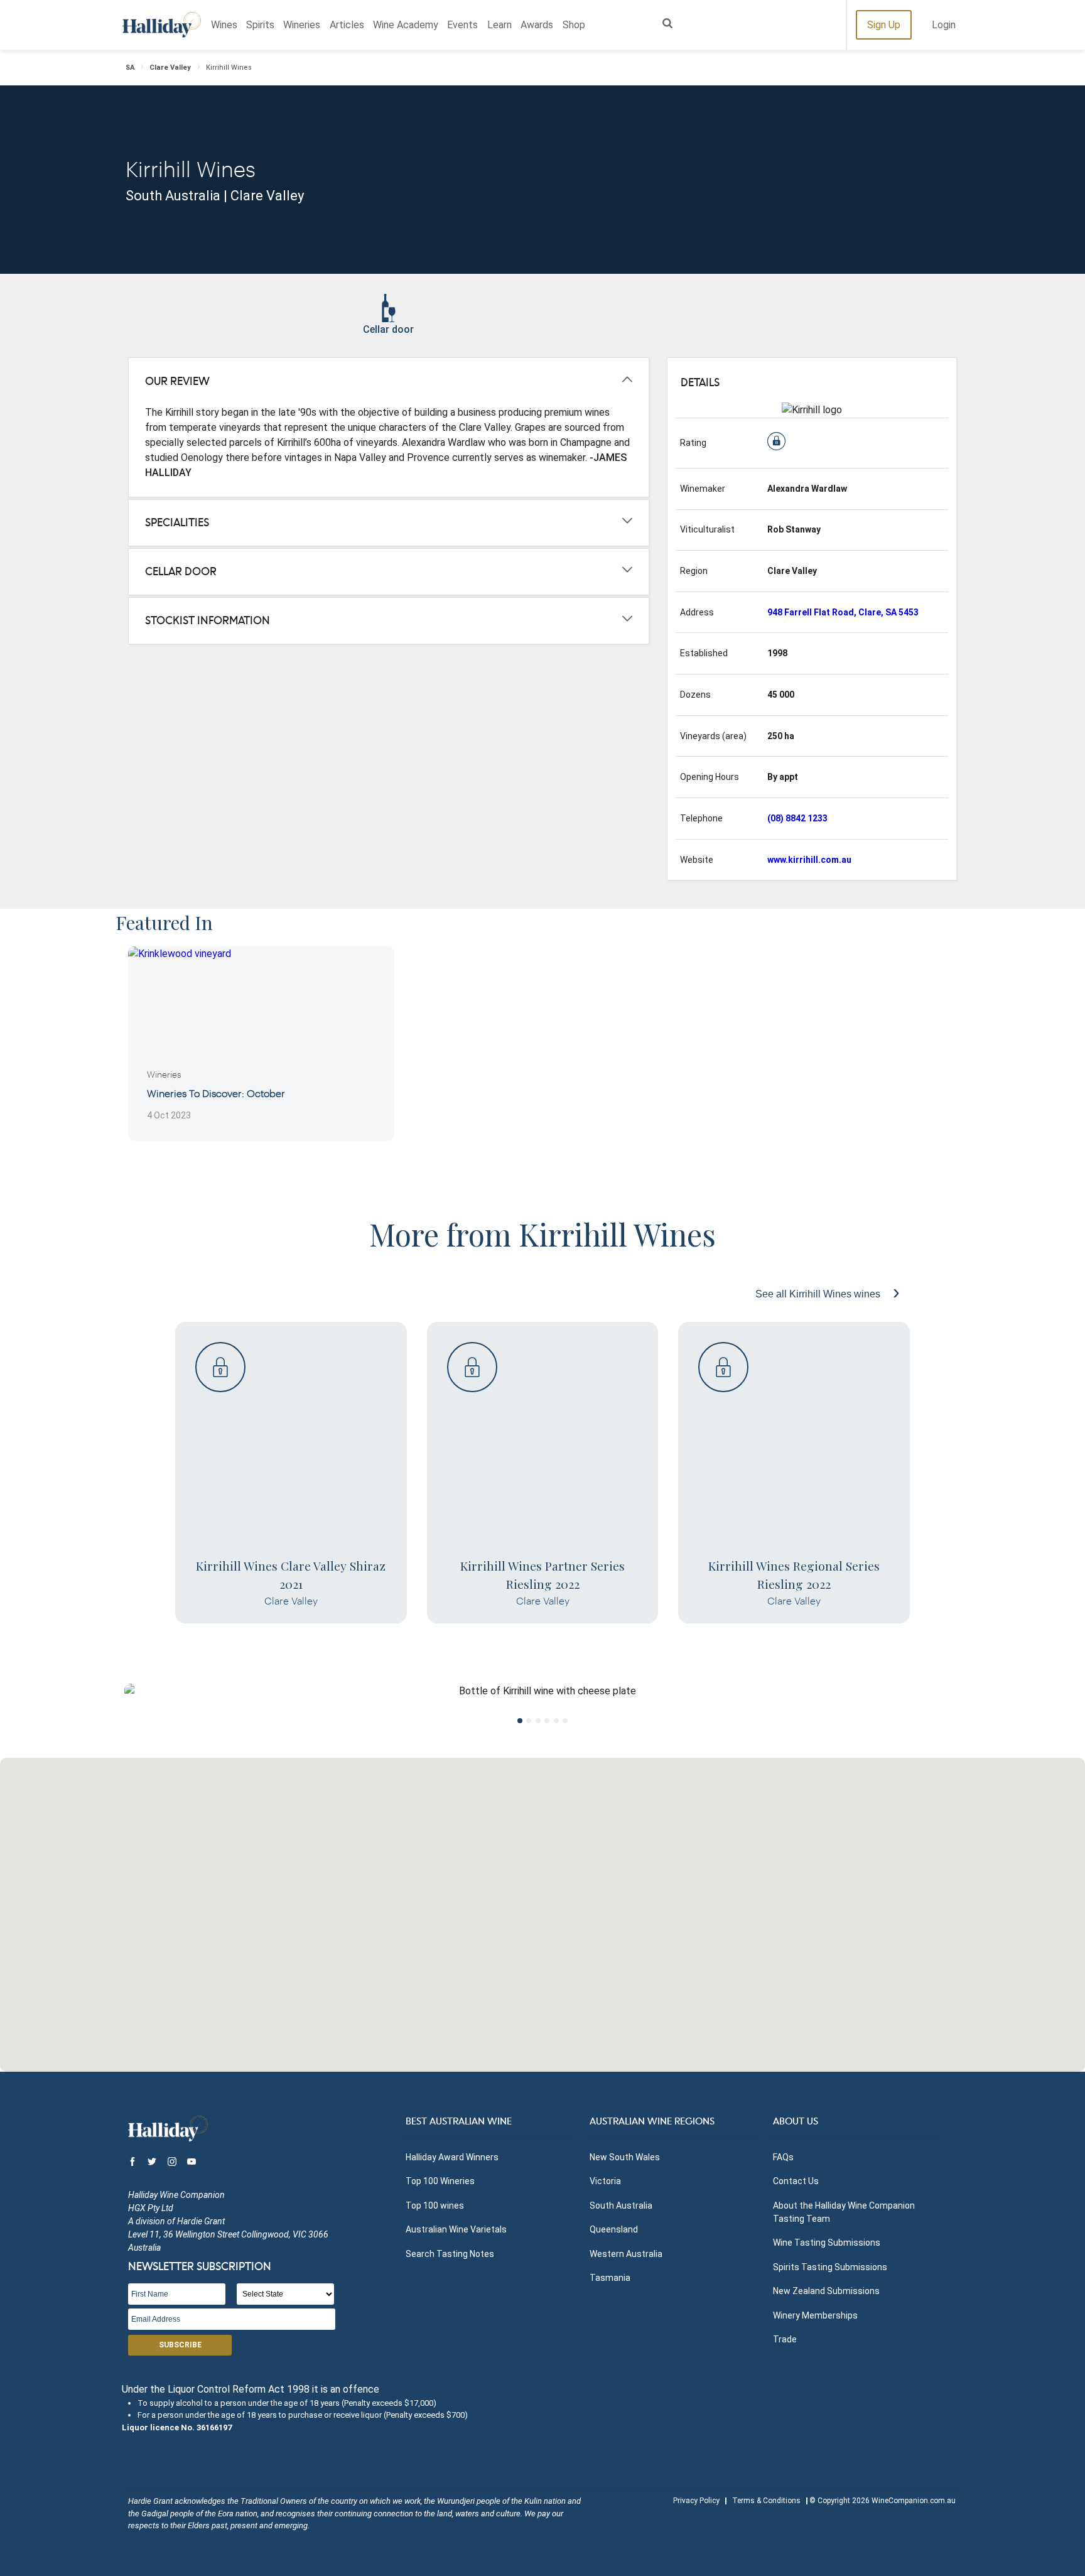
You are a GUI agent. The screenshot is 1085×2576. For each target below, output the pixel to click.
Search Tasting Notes (450, 2254)
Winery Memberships (815, 2315)
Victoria (605, 2181)
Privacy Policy (696, 2501)
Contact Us (796, 2181)
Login (944, 25)
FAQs (783, 2157)
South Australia (621, 2205)
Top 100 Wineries (440, 2181)
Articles (347, 25)
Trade (785, 2339)
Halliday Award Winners (452, 2157)
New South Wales (625, 2157)
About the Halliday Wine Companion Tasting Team (844, 2212)
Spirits (260, 25)
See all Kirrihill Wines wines (819, 1294)
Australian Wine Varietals (456, 2229)
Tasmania (610, 2278)
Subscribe (180, 2345)
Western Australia (626, 2254)
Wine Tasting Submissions (827, 2243)
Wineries (302, 25)
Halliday (162, 25)
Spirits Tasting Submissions (830, 2267)
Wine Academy (406, 25)
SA (130, 68)
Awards (537, 25)
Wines (224, 25)
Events (462, 25)
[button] (542, 1907)
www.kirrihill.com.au (809, 860)
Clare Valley (170, 68)
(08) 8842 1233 (797, 818)
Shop (574, 25)
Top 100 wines (435, 2205)
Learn (499, 25)
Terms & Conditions (766, 2501)
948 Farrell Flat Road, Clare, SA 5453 (843, 612)
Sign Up (884, 25)
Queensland (614, 2229)
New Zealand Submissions (826, 2291)
